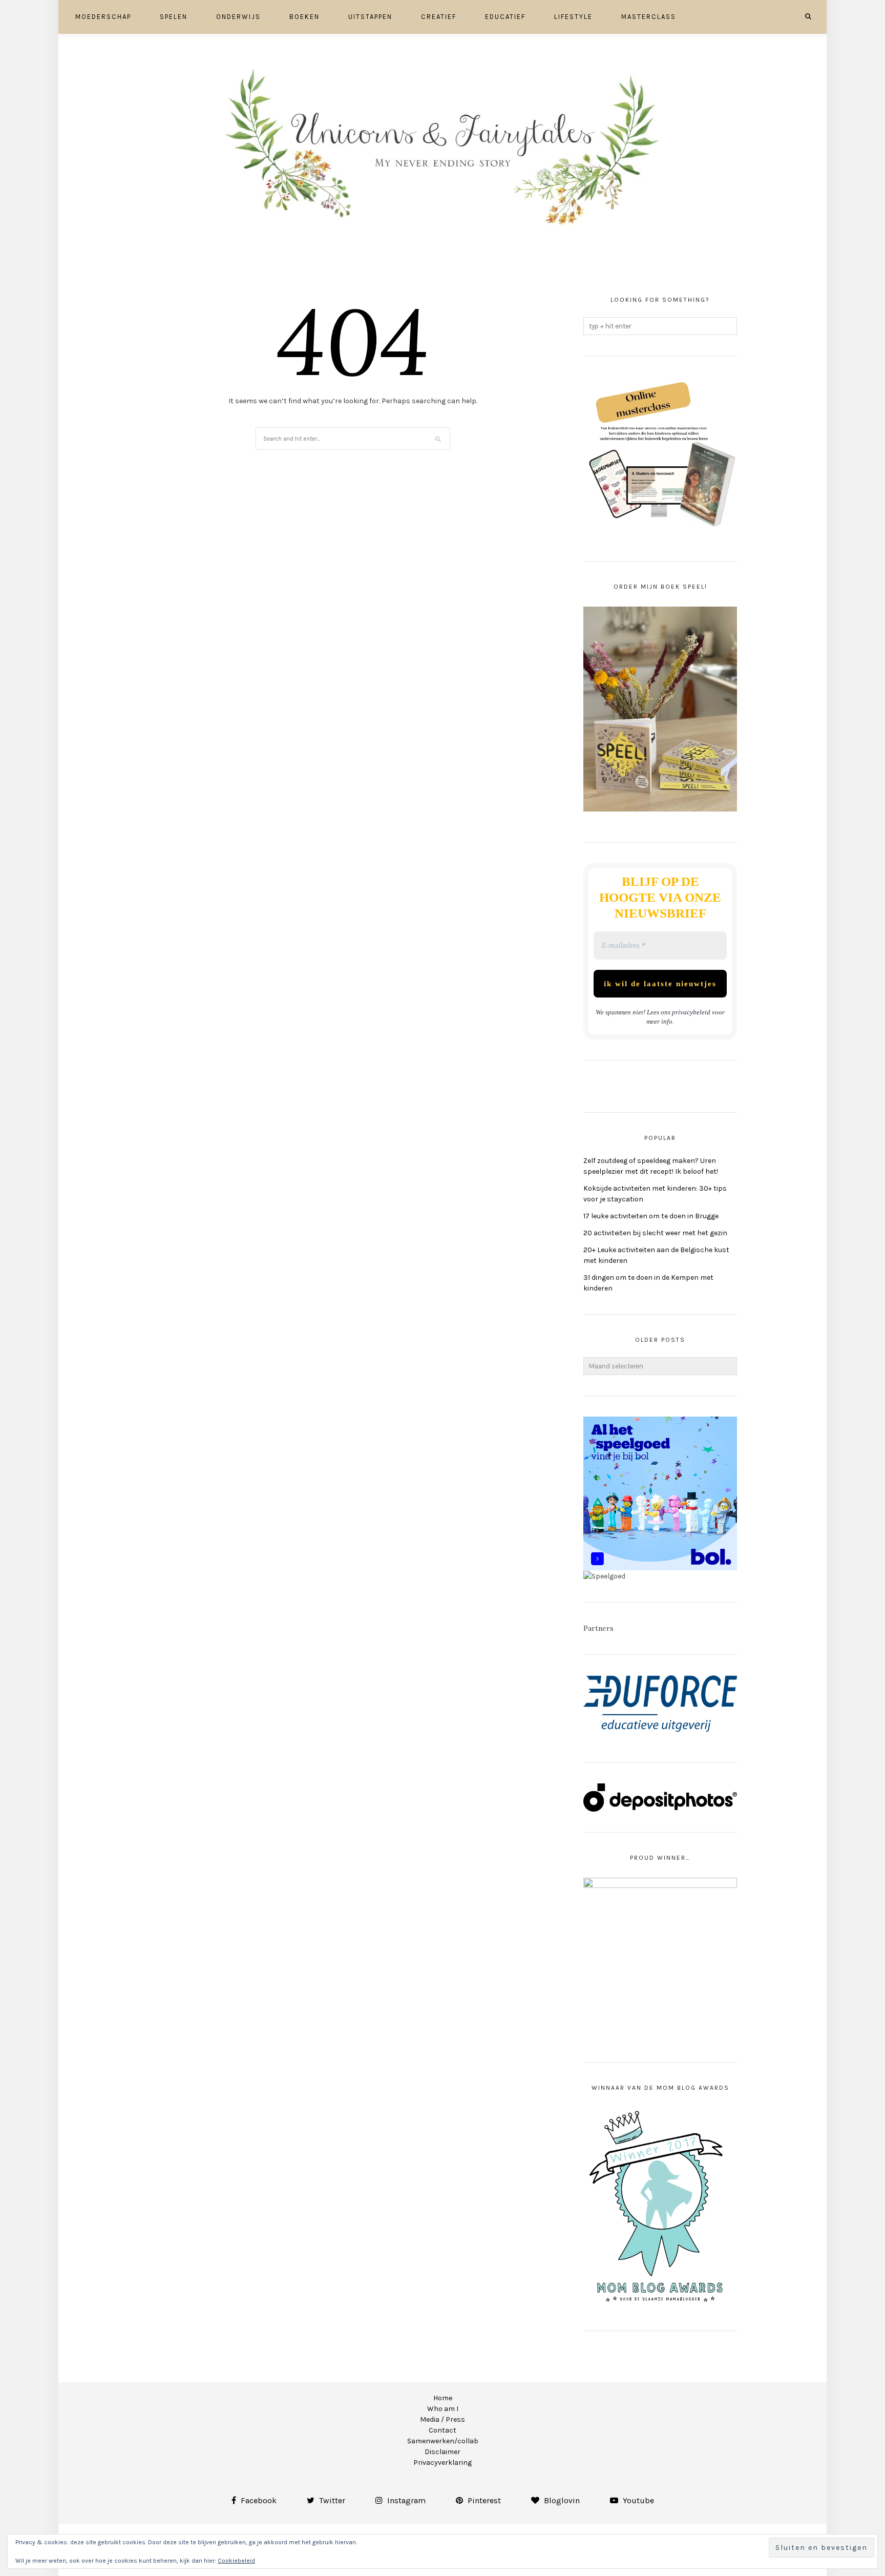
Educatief (505, 17)
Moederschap (103, 17)
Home (443, 2398)
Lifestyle (573, 17)
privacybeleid (691, 1012)
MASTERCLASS (649, 17)
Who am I (443, 2409)
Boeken (304, 17)
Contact (442, 2430)
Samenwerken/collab (443, 2441)
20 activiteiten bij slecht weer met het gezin (655, 1233)
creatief (439, 17)
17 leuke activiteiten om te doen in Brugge (651, 1216)
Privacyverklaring (442, 2463)
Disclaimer (442, 2452)
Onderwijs (238, 17)
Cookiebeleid (236, 2561)
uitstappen (370, 17)
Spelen (174, 17)
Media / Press (442, 2419)
